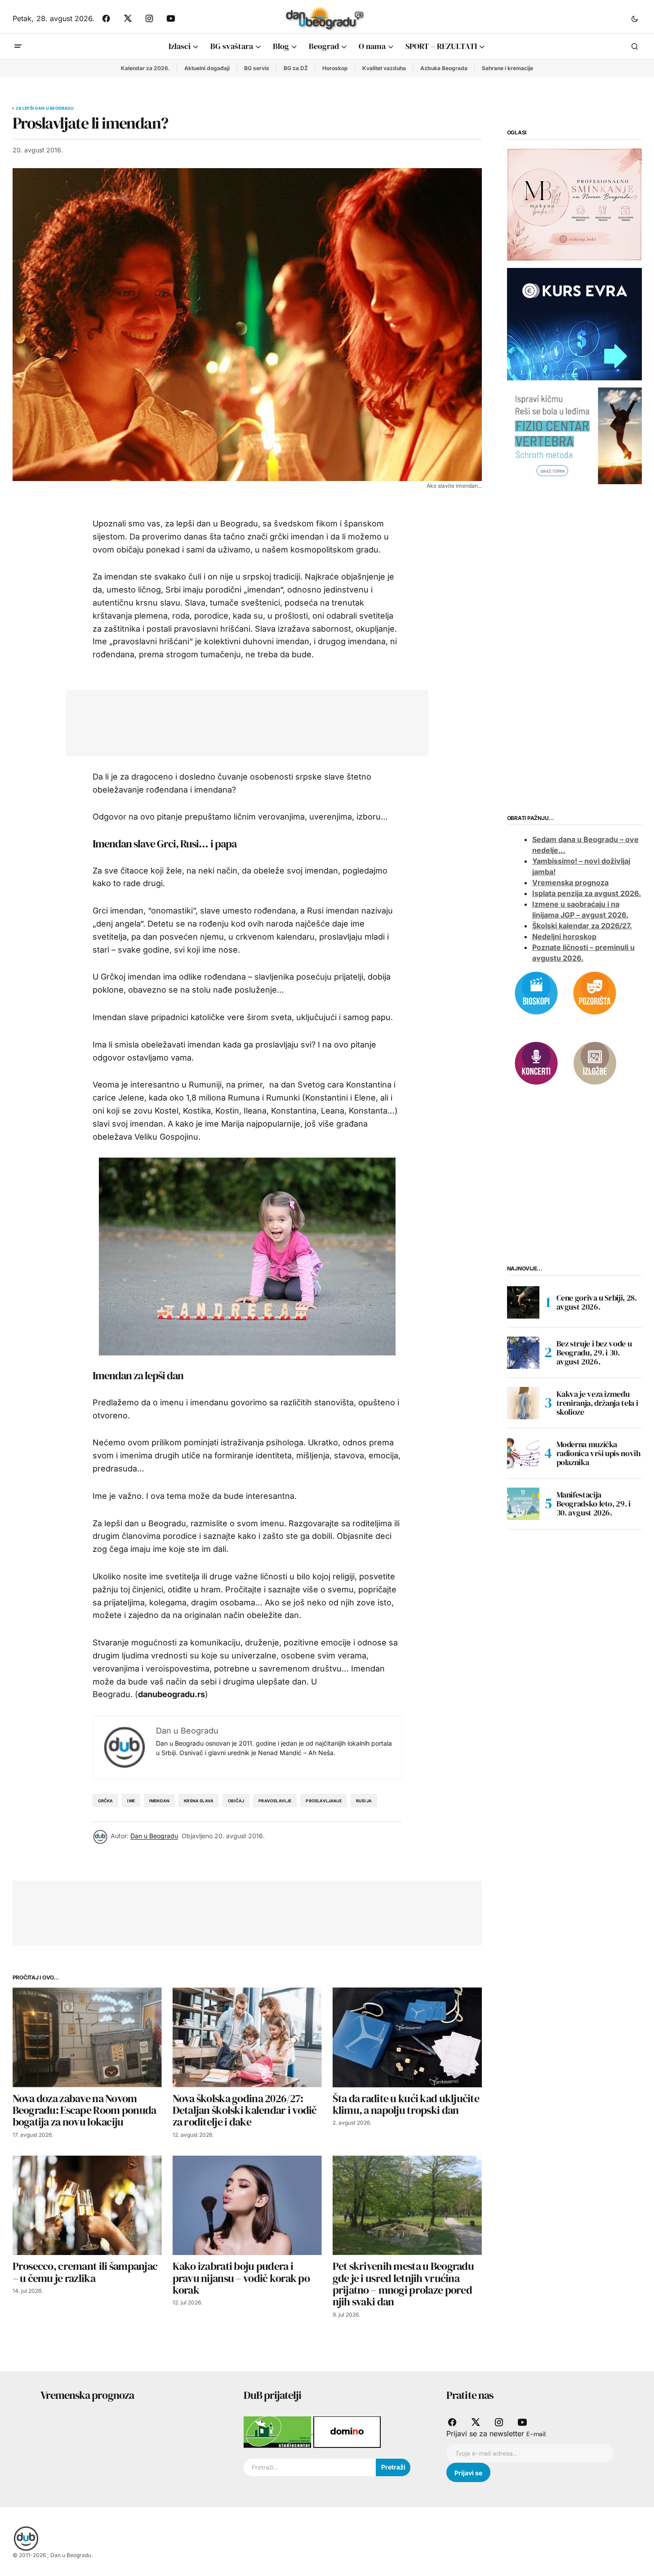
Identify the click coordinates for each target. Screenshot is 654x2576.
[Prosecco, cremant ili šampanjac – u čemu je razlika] (87, 2205)
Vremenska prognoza (570, 882)
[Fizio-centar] (574, 435)
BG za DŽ (296, 68)
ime (131, 1801)
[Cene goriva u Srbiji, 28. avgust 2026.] (523, 1302)
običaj (236, 1801)
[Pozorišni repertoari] (595, 992)
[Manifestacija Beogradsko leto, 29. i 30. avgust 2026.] (523, 1504)
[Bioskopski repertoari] (536, 992)
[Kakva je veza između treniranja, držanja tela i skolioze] (523, 1403)
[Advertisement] (240, 721)
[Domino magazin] (347, 2431)
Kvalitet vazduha (384, 68)
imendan (159, 1801)
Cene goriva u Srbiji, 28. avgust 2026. (597, 1302)
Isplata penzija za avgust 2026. (587, 893)
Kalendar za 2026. (145, 68)
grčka (106, 1801)
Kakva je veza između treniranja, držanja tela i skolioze (597, 1403)
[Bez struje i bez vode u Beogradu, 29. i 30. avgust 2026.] (523, 1353)
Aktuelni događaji (207, 68)
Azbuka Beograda (444, 68)
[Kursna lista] (574, 204)
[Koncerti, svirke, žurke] (536, 1062)
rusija (364, 1801)
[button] (635, 18)
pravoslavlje (275, 1801)
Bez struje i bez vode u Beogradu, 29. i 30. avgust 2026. (594, 1353)
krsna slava (199, 1801)
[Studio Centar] (278, 2431)
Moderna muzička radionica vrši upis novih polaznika (598, 1453)
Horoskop (335, 68)
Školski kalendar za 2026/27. (582, 926)
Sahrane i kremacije (507, 68)
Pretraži (393, 2467)
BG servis (257, 68)
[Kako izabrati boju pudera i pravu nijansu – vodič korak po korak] (247, 2205)
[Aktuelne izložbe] (595, 1062)
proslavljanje (323, 1801)
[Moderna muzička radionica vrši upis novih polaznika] (523, 1453)
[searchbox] (310, 2468)
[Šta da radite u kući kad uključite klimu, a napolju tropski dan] (407, 2037)
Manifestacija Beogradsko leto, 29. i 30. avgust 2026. (594, 1504)
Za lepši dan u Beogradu (45, 108)
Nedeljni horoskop (564, 936)
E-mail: (536, 2434)
